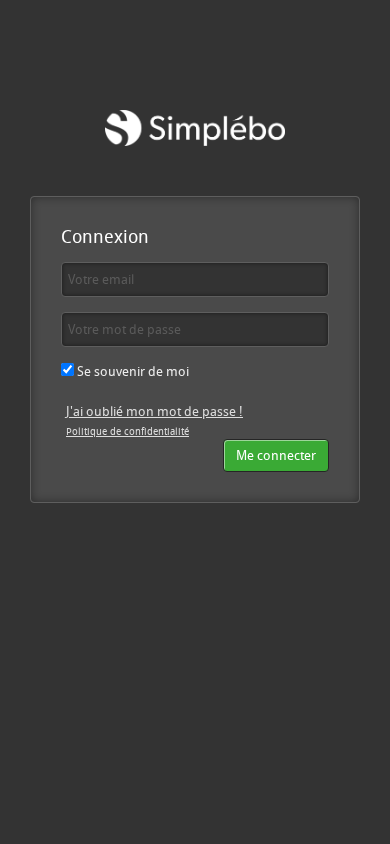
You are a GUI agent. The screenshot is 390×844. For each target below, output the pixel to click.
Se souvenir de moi (131, 371)
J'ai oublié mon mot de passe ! (154, 411)
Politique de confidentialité (127, 431)
